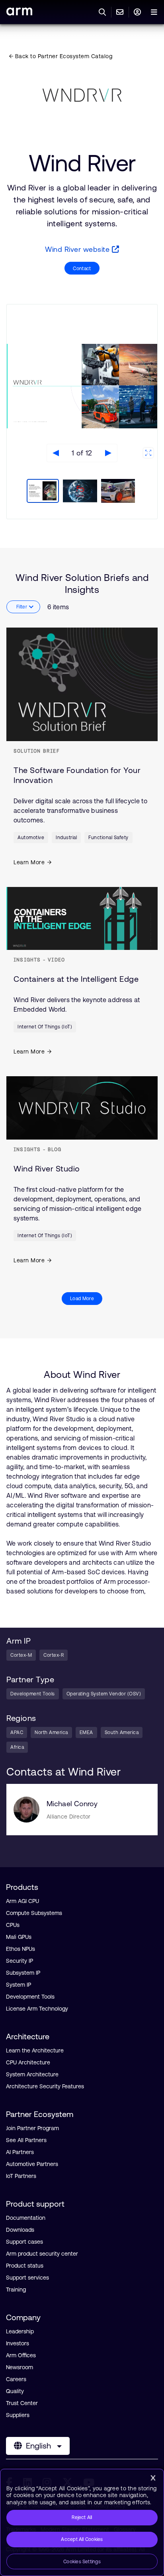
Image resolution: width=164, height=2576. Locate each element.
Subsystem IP (23, 1973)
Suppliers (18, 2415)
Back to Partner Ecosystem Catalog (63, 56)
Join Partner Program (32, 2128)
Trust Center (22, 2403)
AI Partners (20, 2152)
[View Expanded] (148, 453)
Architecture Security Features (45, 2086)
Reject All (82, 2517)
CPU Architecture (28, 2062)
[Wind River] (82, 95)
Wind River (82, 163)
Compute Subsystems (34, 1913)
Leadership (20, 2331)
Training (16, 2290)
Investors (18, 2343)
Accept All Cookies (82, 2539)
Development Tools (30, 1997)
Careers (16, 2379)
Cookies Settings (82, 2562)
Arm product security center (42, 2254)
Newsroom (20, 2367)
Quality (15, 2391)
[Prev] (56, 453)
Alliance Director (69, 1817)
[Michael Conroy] (26, 1810)
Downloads (20, 2230)
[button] (42, 492)
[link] (19, 13)
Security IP (20, 1961)
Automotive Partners (32, 2164)
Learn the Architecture (35, 2050)
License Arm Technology (37, 2009)
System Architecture (32, 2074)
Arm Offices (21, 2355)
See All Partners (26, 2140)
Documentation (26, 2218)
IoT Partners (21, 2176)
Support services (27, 2278)
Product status (25, 2266)
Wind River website (78, 249)
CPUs (13, 1925)
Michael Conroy (72, 1804)
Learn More (29, 862)
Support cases (24, 2242)
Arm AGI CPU (22, 1901)
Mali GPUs (19, 1937)
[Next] (108, 453)
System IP (19, 1985)
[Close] (153, 2478)
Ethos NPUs (20, 1949)
